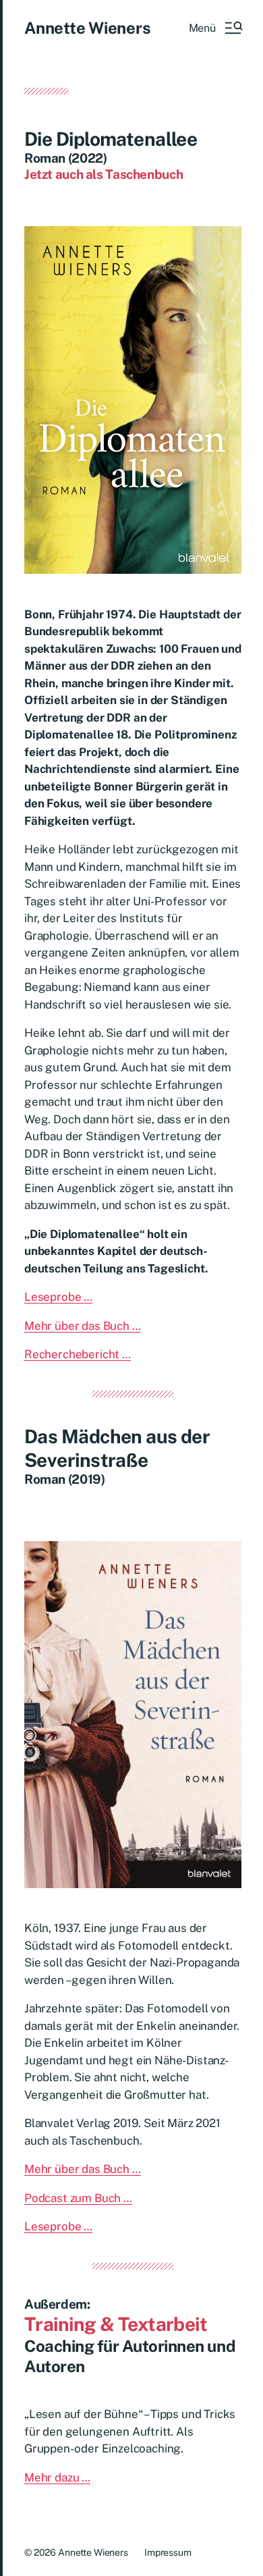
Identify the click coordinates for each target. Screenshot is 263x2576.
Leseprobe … (58, 1297)
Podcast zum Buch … (78, 2198)
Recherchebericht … (78, 1354)
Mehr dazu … (57, 2477)
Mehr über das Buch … (83, 1326)
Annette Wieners (87, 28)
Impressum (168, 2552)
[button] (215, 28)
